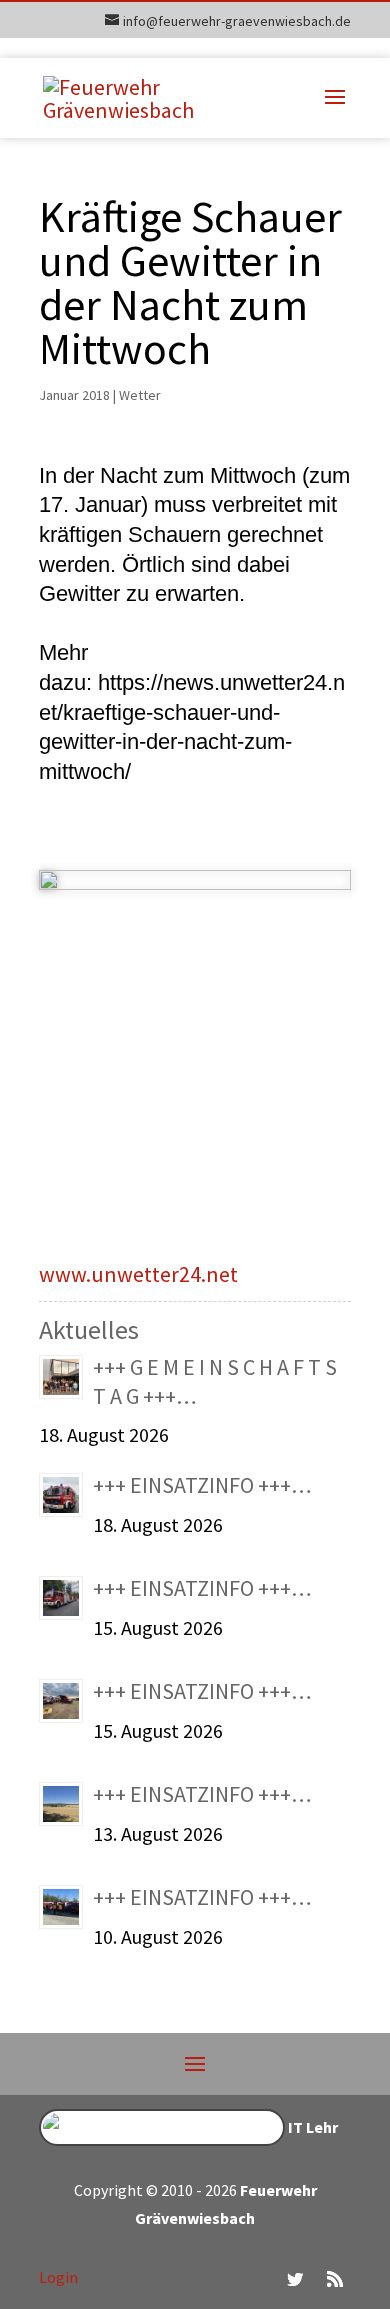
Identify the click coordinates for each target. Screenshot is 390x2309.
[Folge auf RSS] (335, 2279)
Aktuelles (89, 1329)
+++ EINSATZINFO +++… (202, 1485)
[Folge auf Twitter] (295, 2279)
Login (58, 2277)
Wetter (140, 395)
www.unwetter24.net (138, 1274)
